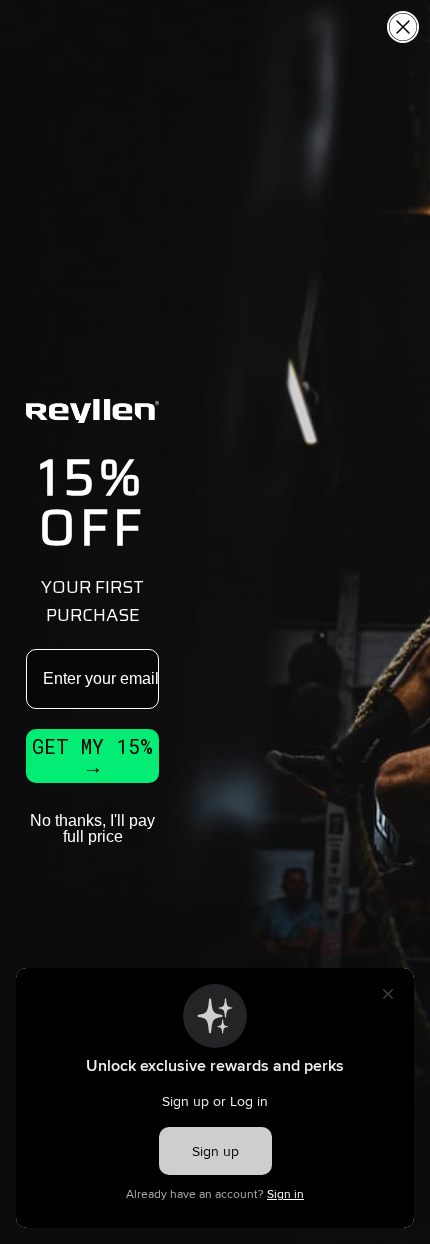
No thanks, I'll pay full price (92, 828)
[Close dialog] (403, 27)
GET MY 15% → (92, 756)
